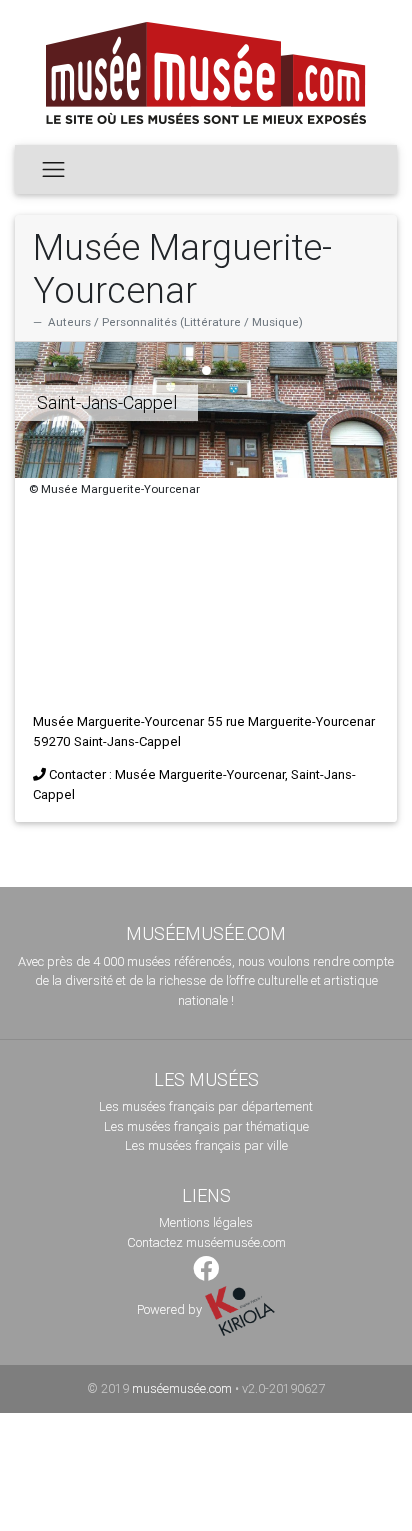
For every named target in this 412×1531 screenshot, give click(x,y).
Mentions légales (206, 1222)
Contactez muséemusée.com (206, 1242)
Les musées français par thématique (206, 1126)
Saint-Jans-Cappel (107, 402)
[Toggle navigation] (53, 169)
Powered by (171, 1309)
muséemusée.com (182, 1388)
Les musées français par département (206, 1106)
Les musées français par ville (206, 1145)
